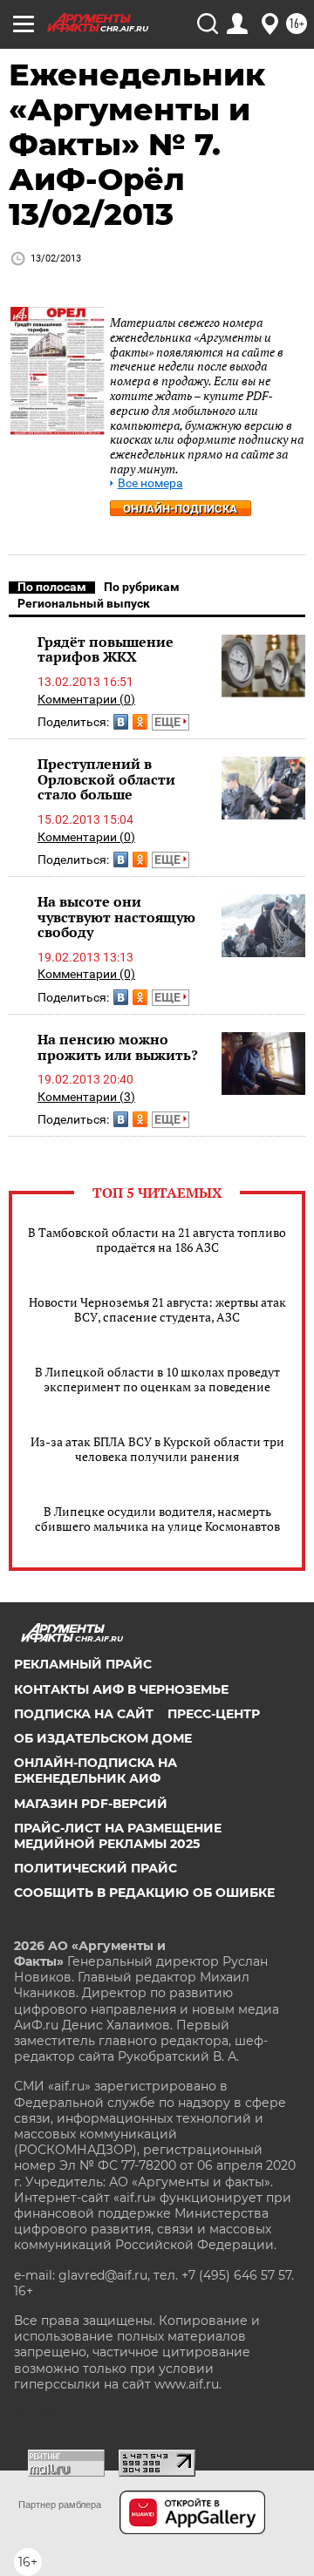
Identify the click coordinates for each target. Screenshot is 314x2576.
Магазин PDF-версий (91, 1804)
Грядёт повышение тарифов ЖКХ (106, 649)
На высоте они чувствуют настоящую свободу (116, 917)
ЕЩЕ (169, 722)
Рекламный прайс (83, 1664)
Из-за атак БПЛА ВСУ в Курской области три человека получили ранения (157, 1449)
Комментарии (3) (86, 1097)
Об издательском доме (103, 1738)
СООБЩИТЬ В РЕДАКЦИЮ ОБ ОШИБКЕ (144, 1893)
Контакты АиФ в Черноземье (121, 1689)
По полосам (52, 587)
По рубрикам (142, 587)
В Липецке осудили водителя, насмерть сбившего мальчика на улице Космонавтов (157, 1519)
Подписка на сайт (84, 1714)
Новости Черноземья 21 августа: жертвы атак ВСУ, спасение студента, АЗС (157, 1309)
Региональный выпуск (84, 603)
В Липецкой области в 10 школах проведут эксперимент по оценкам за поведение (157, 1379)
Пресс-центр (214, 1714)
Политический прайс (96, 1868)
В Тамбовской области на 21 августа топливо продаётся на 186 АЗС (157, 1240)
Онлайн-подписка (180, 509)
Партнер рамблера (60, 2505)
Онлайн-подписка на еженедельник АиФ (96, 1771)
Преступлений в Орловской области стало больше (106, 779)
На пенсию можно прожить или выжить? (118, 1047)
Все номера (150, 483)
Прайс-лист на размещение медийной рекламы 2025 (118, 1836)
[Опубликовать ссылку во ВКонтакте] (121, 722)
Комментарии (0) (86, 699)
